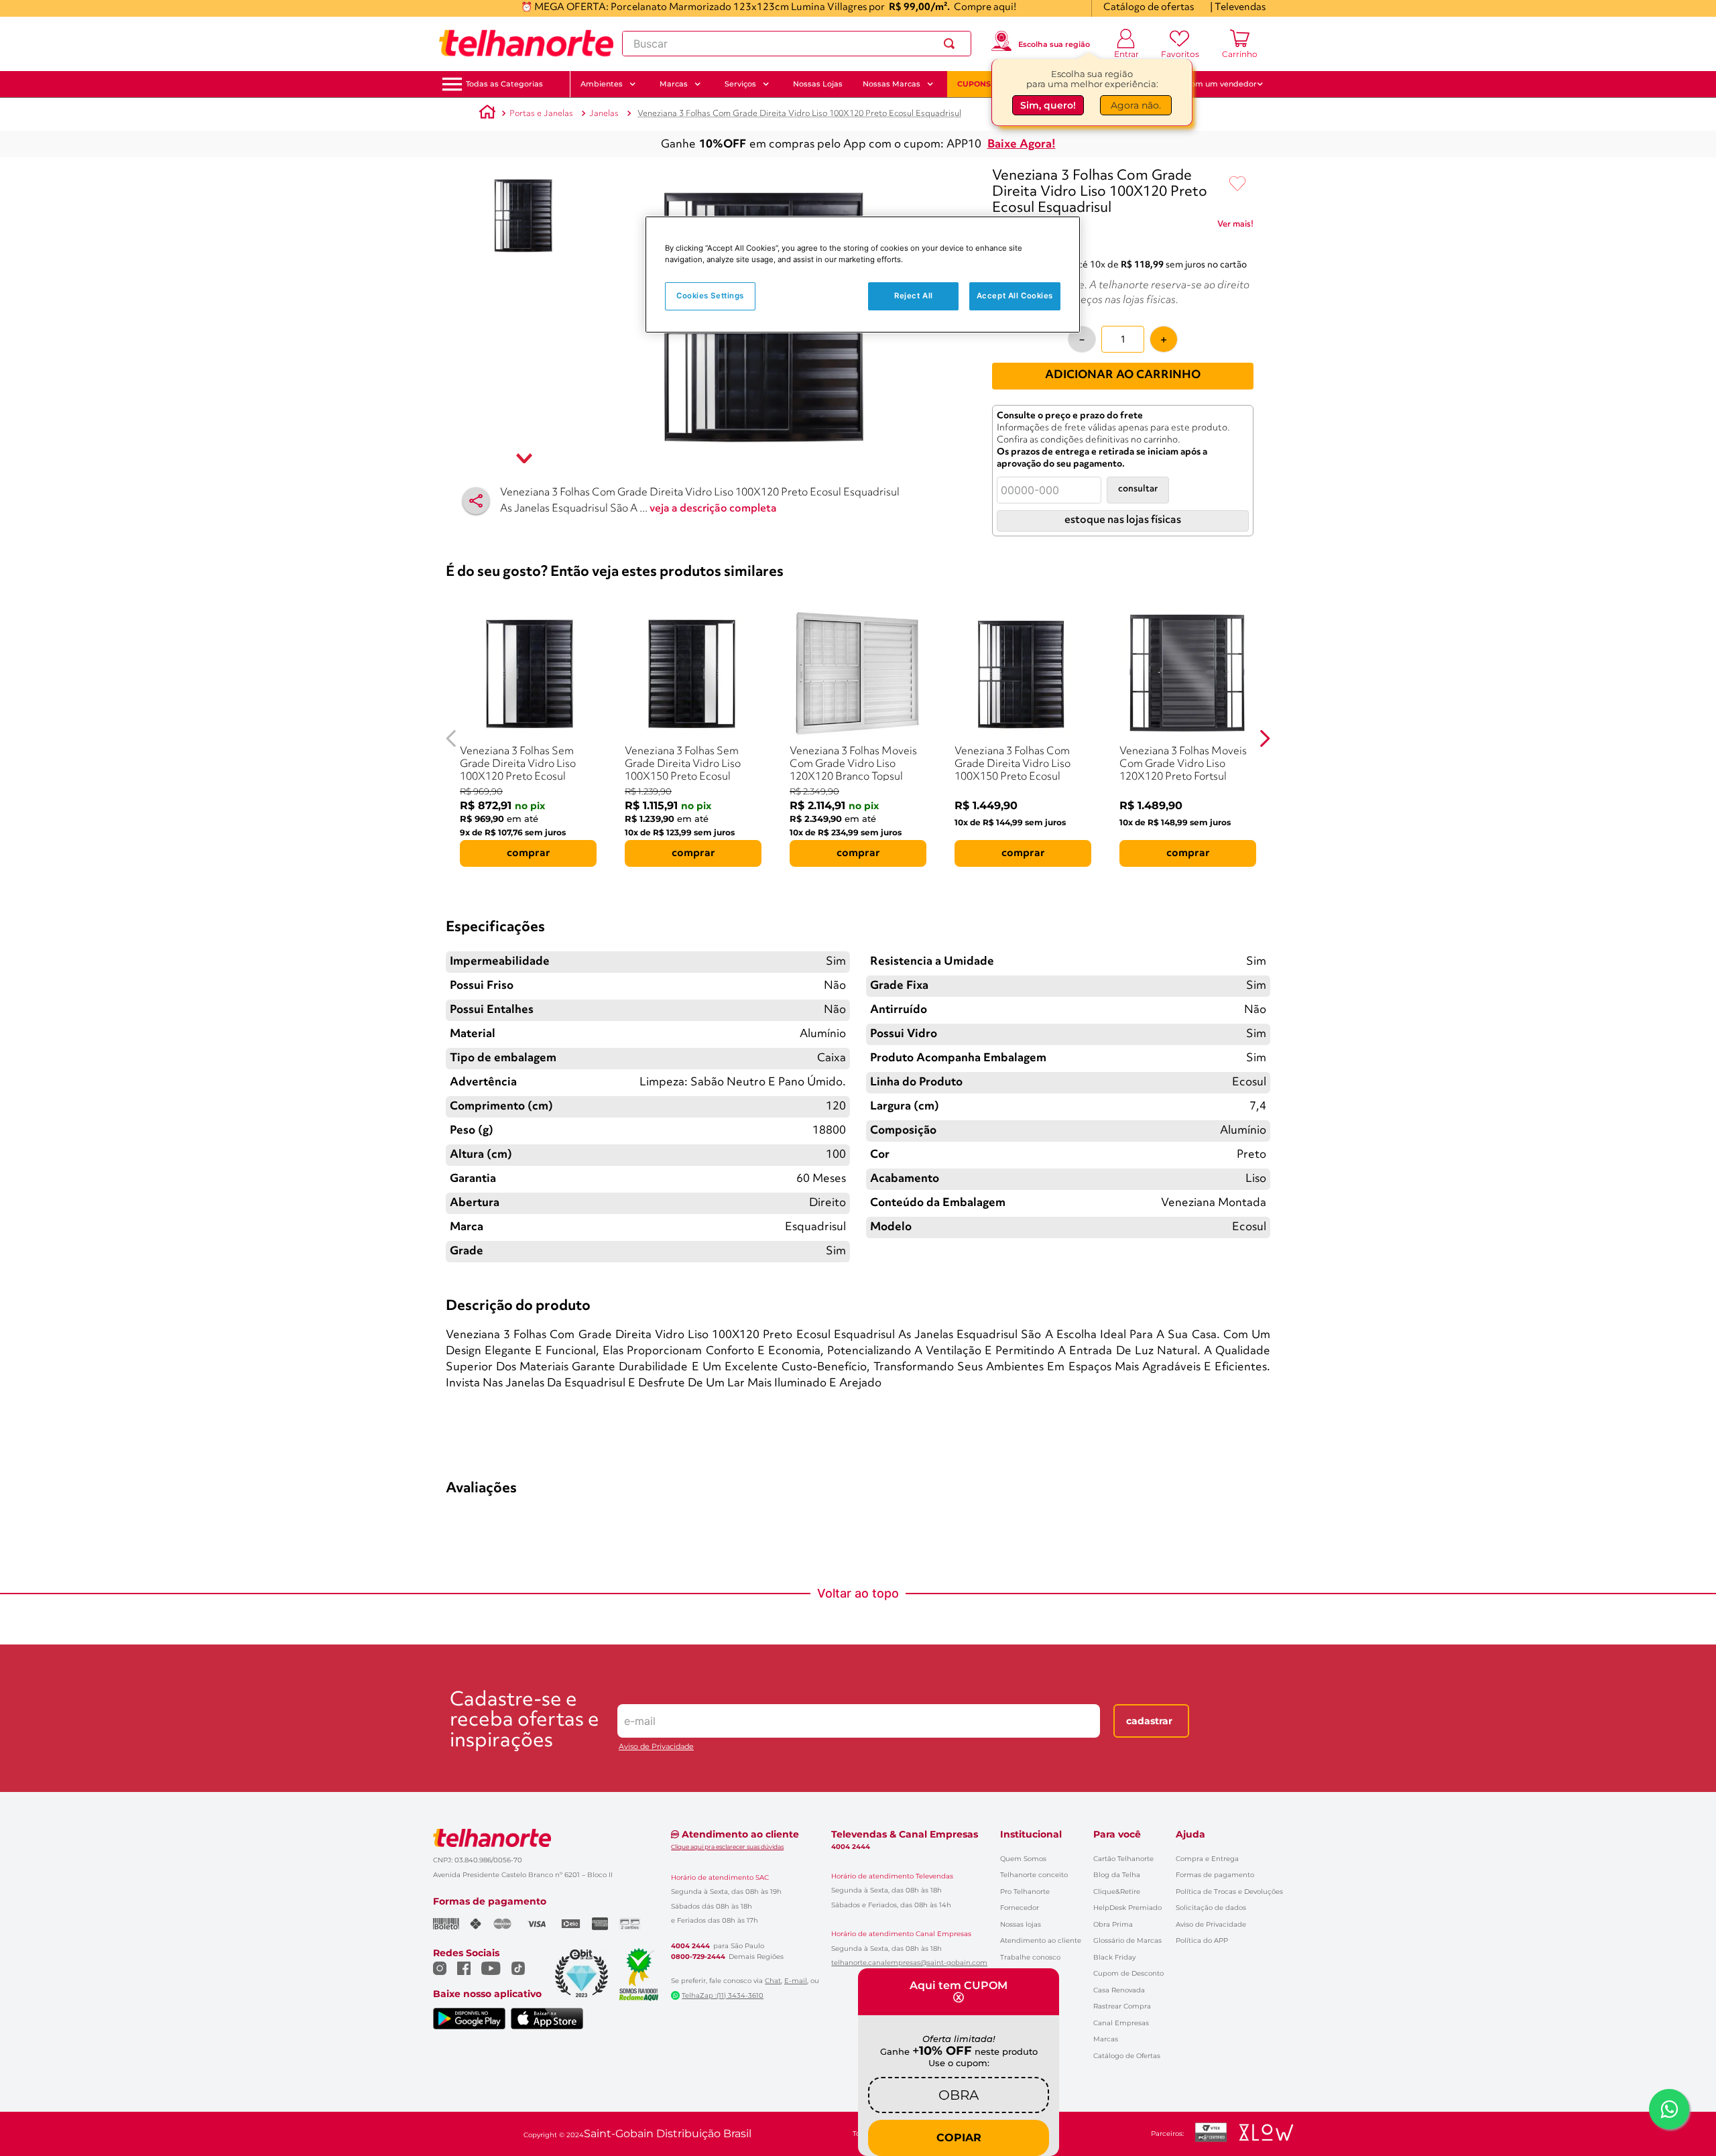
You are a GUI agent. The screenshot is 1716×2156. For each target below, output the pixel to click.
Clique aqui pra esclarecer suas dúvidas (727, 1847)
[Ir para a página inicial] (526, 44)
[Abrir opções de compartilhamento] (476, 501)
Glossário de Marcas (1127, 1940)
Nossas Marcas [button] (892, 84)
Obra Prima (1113, 1924)
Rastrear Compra (1122, 2006)
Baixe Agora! (1022, 144)
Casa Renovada (1119, 1990)
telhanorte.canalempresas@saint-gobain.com (909, 1963)
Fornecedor (1020, 1908)
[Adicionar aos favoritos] (1237, 184)
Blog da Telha (1117, 1875)
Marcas (1106, 2039)
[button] (504, 84)
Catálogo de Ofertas (1127, 2056)
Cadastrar (1149, 1721)
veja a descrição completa (713, 509)
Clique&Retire (1117, 1892)
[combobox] (797, 44)
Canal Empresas (1121, 2023)
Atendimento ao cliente (1041, 1940)
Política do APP (1202, 1940)
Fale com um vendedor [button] (1213, 84)
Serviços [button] (740, 84)
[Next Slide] (1265, 738)
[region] (863, 275)
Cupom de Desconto (1128, 1973)
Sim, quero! (1048, 107)
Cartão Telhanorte (1123, 1859)
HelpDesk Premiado (1127, 1908)
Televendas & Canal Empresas (905, 1834)
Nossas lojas (1021, 1924)
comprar (529, 853)
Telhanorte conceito (1034, 1875)
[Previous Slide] (451, 738)
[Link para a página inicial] (487, 114)
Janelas (604, 114)
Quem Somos (1023, 1859)
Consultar (1138, 489)
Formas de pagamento (1215, 1875)
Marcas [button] (674, 84)
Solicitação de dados (1211, 1908)
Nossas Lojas (818, 84)
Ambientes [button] (602, 84)
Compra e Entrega (1207, 1859)
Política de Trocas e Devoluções (1229, 1892)
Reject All (914, 296)
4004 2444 (690, 1946)
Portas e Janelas (541, 114)
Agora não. (1136, 107)
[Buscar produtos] (952, 44)
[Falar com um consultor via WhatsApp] (1669, 2109)
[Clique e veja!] (1235, 227)
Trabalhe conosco (1030, 1957)
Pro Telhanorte (1025, 1892)
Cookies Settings (710, 296)
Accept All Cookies (1015, 296)
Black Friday (1114, 1957)
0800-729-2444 (698, 1957)
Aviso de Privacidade (656, 1747)
